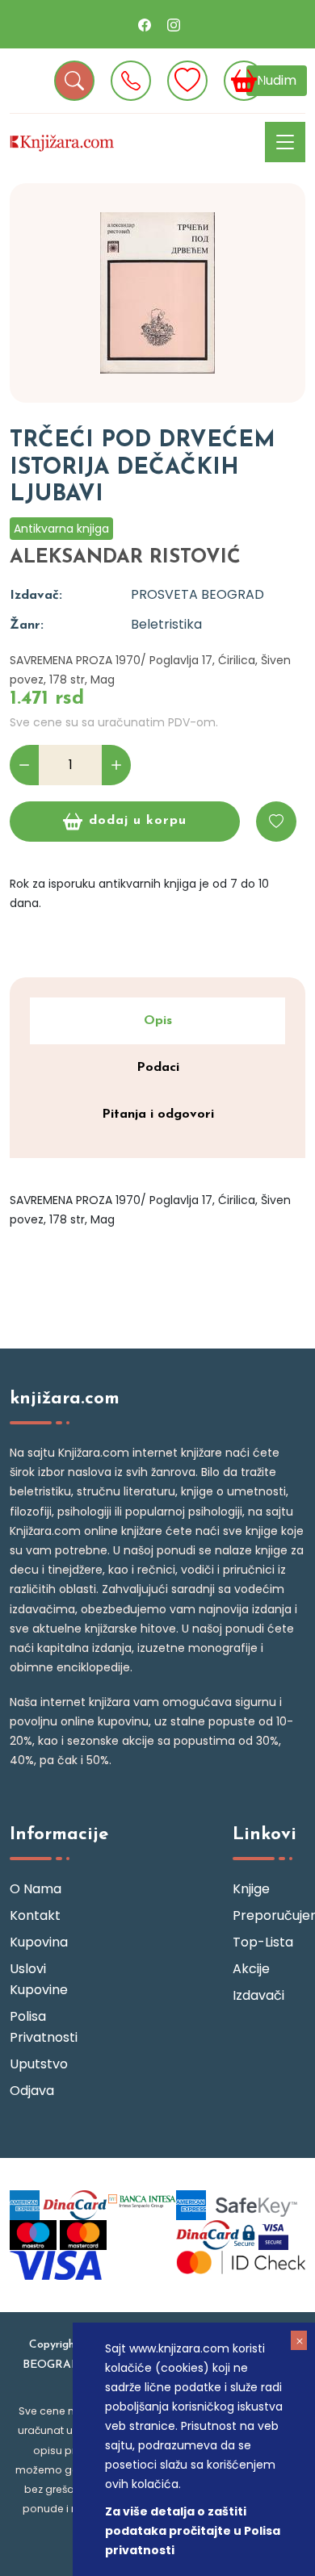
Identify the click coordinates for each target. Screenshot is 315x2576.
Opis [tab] (158, 1021)
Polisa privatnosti (44, 2027)
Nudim (277, 80)
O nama (36, 1889)
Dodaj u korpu (138, 821)
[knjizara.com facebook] (145, 24)
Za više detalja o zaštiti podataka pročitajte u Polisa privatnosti (193, 2531)
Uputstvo (39, 2064)
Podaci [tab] (158, 1068)
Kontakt (35, 1915)
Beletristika (166, 624)
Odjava (32, 2091)
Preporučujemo (269, 1915)
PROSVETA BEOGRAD (197, 594)
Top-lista (263, 1942)
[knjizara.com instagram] (174, 24)
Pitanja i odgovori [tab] (158, 1114)
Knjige (251, 1889)
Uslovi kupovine (39, 1979)
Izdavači (258, 1995)
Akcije (251, 1969)
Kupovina (39, 1942)
